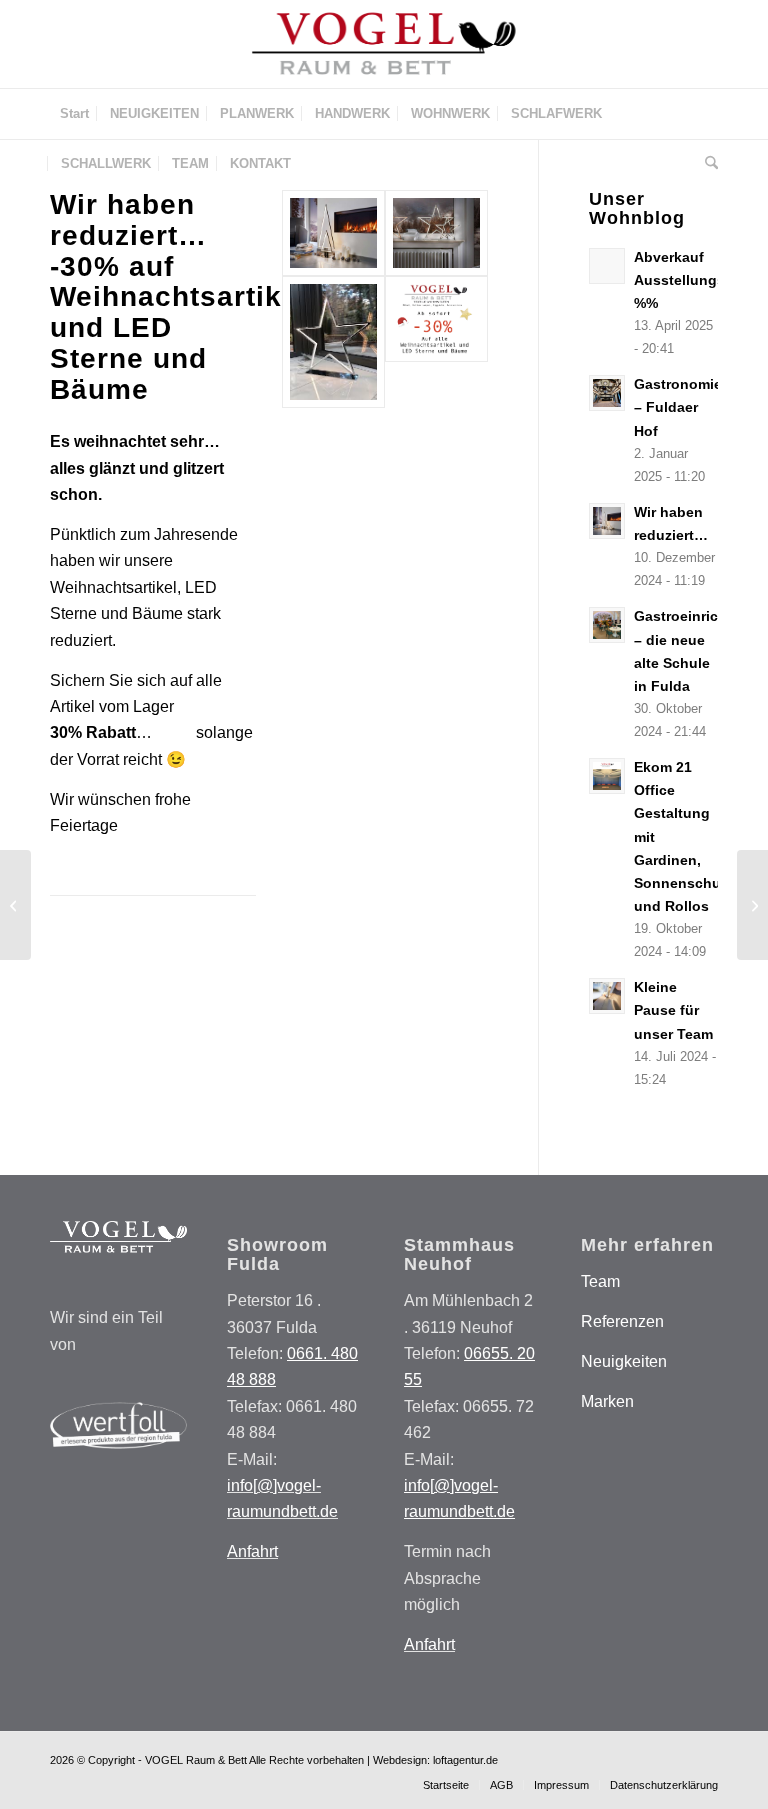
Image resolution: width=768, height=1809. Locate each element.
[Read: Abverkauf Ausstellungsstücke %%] (607, 266)
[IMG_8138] (333, 233)
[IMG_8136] (333, 342)
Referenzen (622, 1321)
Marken (607, 1401)
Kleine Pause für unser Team (673, 1010)
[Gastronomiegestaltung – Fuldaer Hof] (752, 905)
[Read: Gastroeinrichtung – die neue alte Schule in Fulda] (607, 625)
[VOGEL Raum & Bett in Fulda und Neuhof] (383, 44)
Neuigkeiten (624, 1361)
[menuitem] (74, 114)
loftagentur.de (465, 1760)
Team (600, 1281)
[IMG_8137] (436, 233)
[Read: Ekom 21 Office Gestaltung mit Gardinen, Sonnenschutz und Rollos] (607, 776)
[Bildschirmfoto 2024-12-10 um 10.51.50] (436, 342)
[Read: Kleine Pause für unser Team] (607, 996)
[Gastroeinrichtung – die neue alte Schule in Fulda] (15, 905)
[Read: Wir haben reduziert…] (607, 521)
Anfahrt (252, 1551)
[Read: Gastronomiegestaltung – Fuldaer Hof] (607, 393)
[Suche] (706, 164)
